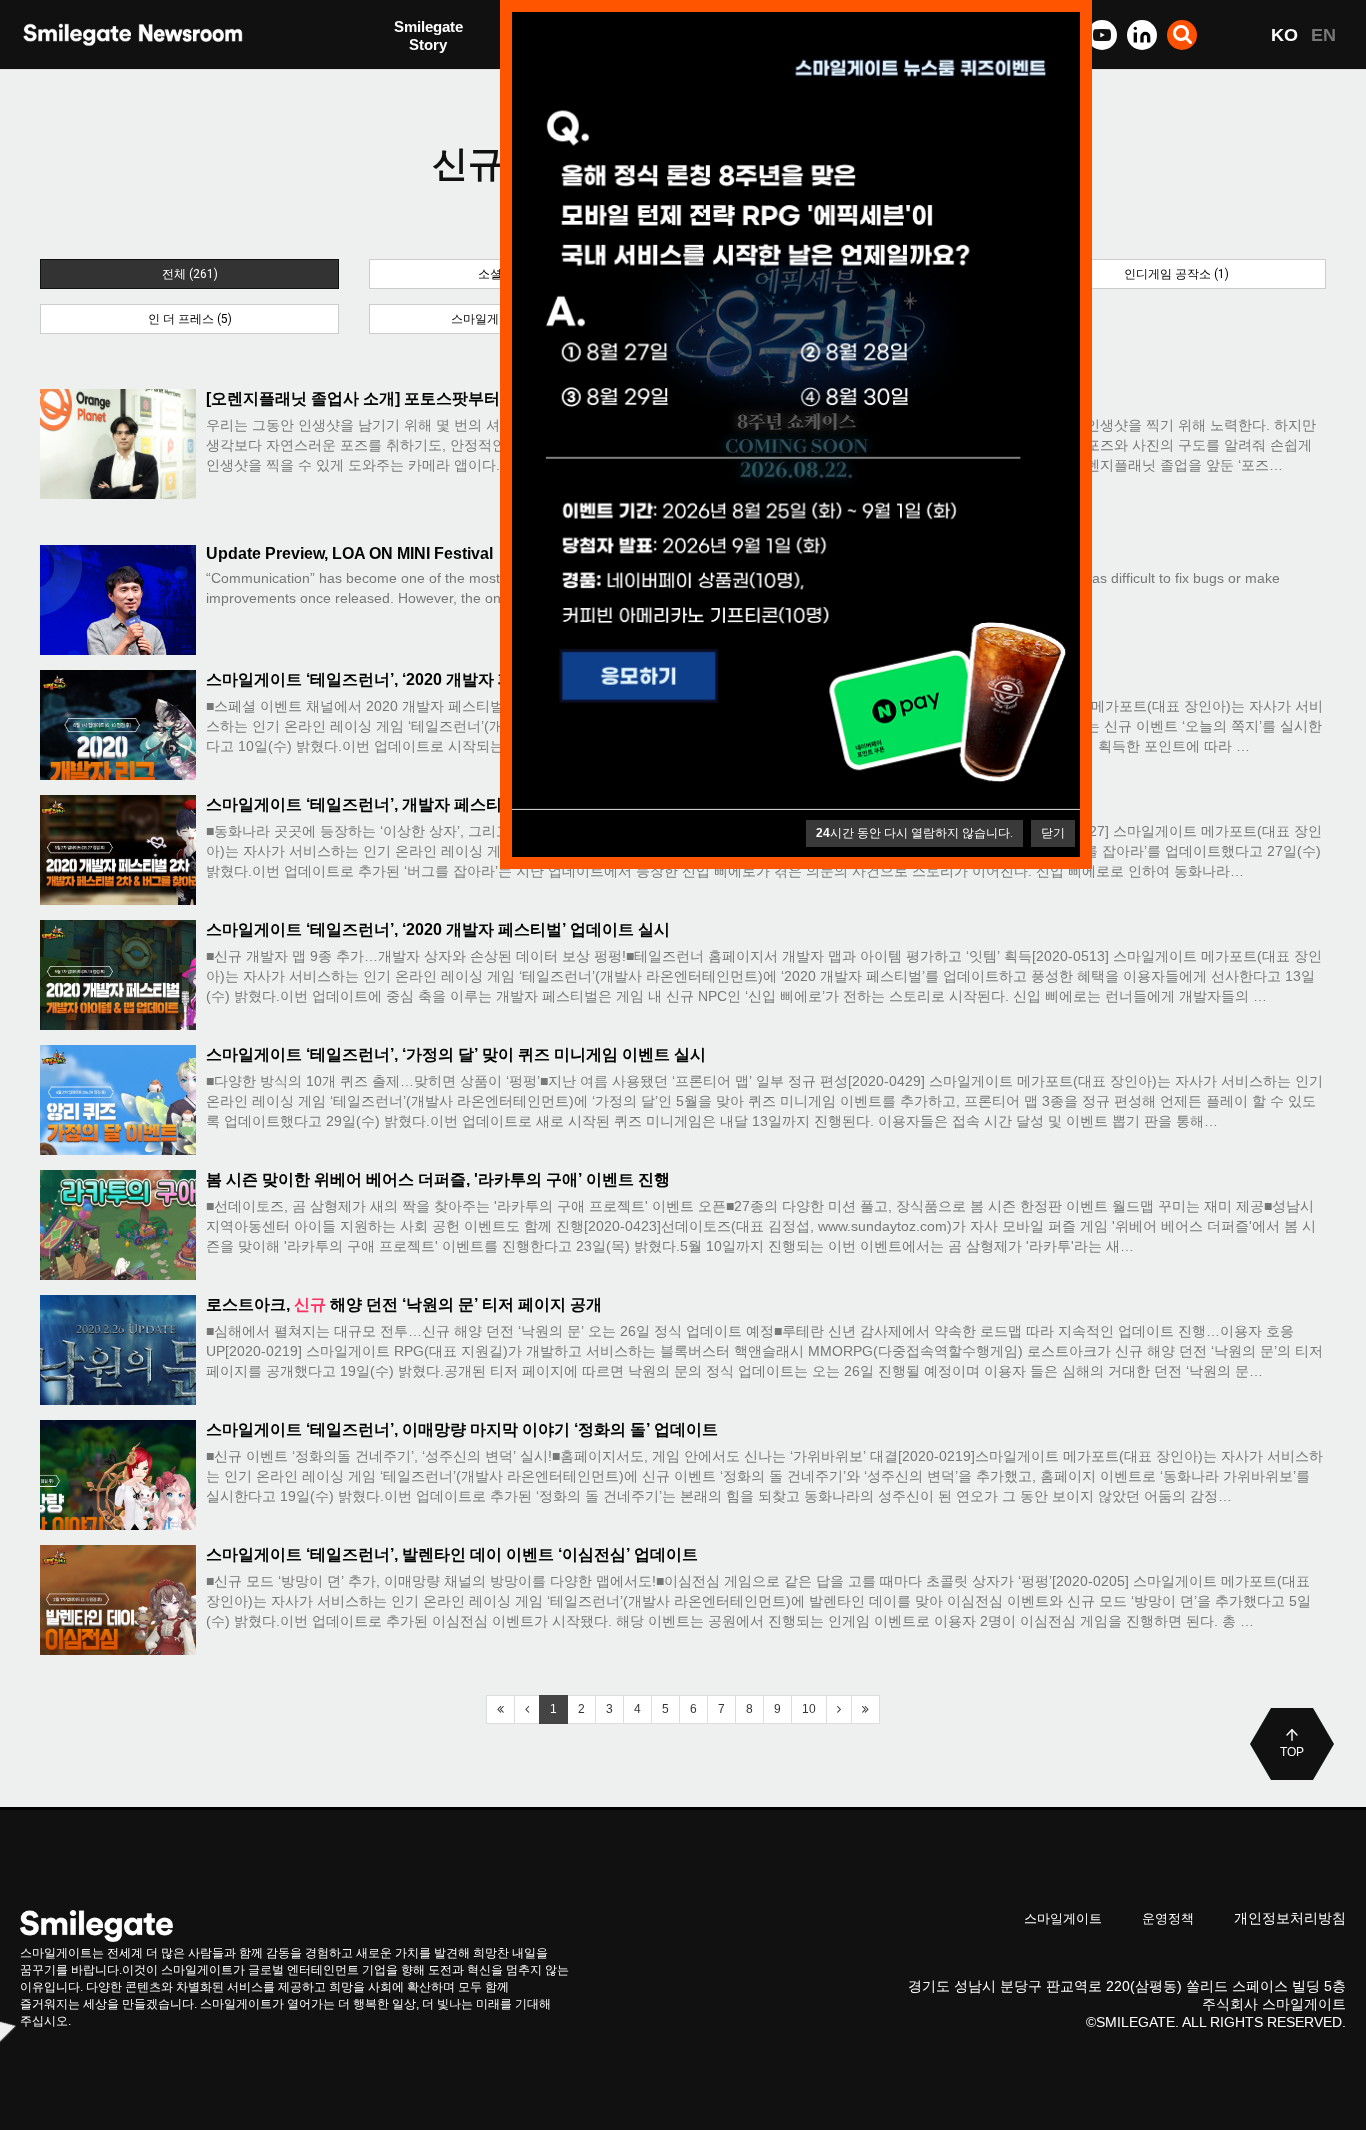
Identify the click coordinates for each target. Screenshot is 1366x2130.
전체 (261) (190, 274)
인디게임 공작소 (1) (1176, 274)
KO (1284, 35)
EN (1323, 35)
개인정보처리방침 (1290, 1918)
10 (809, 1709)
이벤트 (416, 77)
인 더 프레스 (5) (190, 319)
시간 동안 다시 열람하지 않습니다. (914, 833)
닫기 (1053, 833)
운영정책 (1168, 1918)
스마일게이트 (1063, 1918)
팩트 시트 (426, 37)
